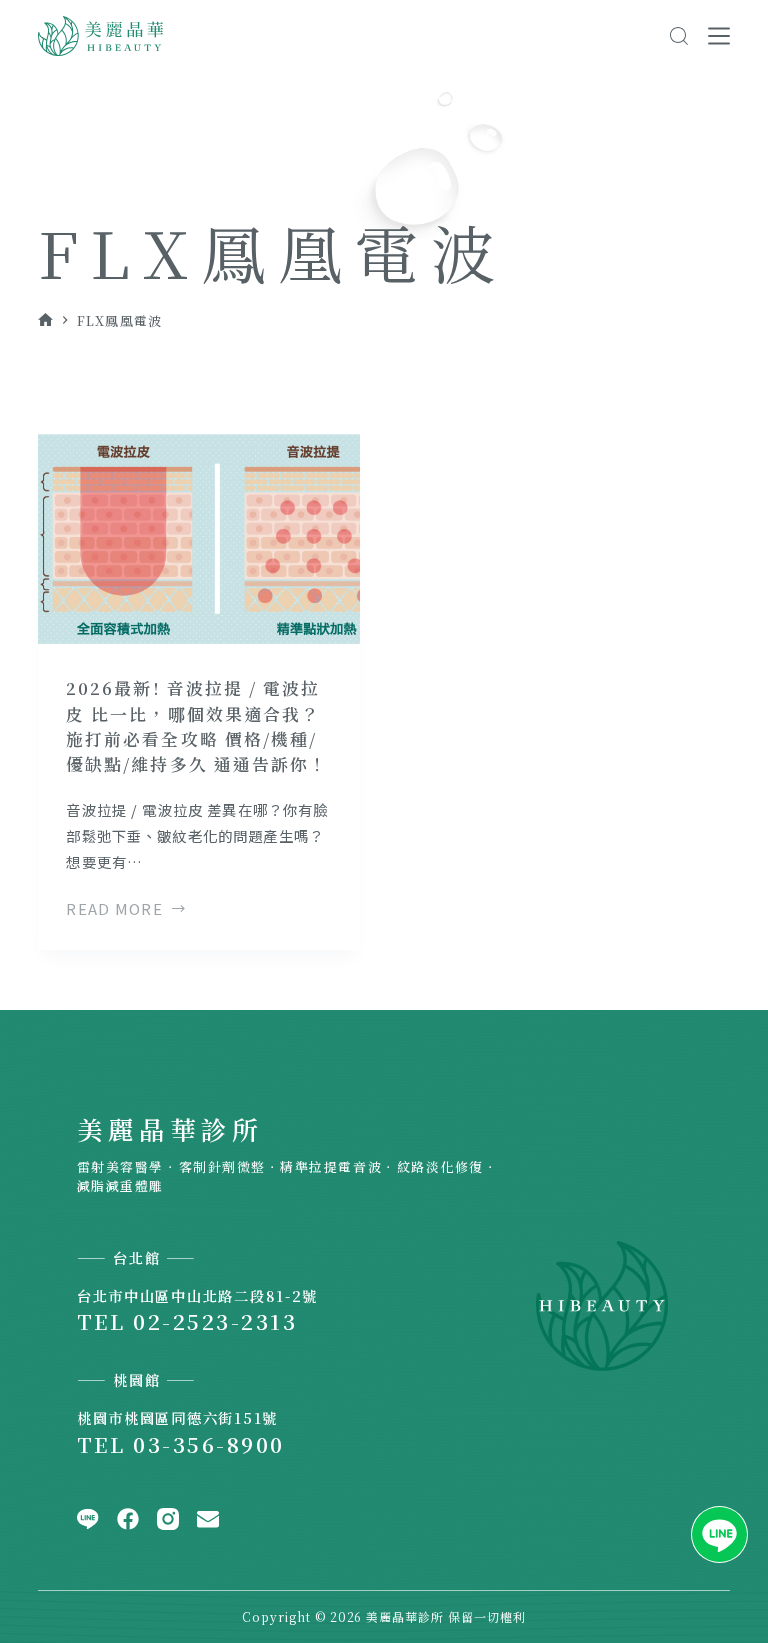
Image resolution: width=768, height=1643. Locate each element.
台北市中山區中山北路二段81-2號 (197, 1295)
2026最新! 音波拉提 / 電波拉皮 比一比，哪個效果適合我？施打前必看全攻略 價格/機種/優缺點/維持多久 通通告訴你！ (196, 726)
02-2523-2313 (215, 1321)
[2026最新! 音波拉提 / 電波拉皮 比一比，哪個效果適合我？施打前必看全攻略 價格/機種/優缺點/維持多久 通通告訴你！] (199, 539)
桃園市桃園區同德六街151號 (177, 1417)
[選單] (719, 36)
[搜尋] (679, 36)
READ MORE (114, 910)
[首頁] (45, 320)
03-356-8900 (208, 1444)
